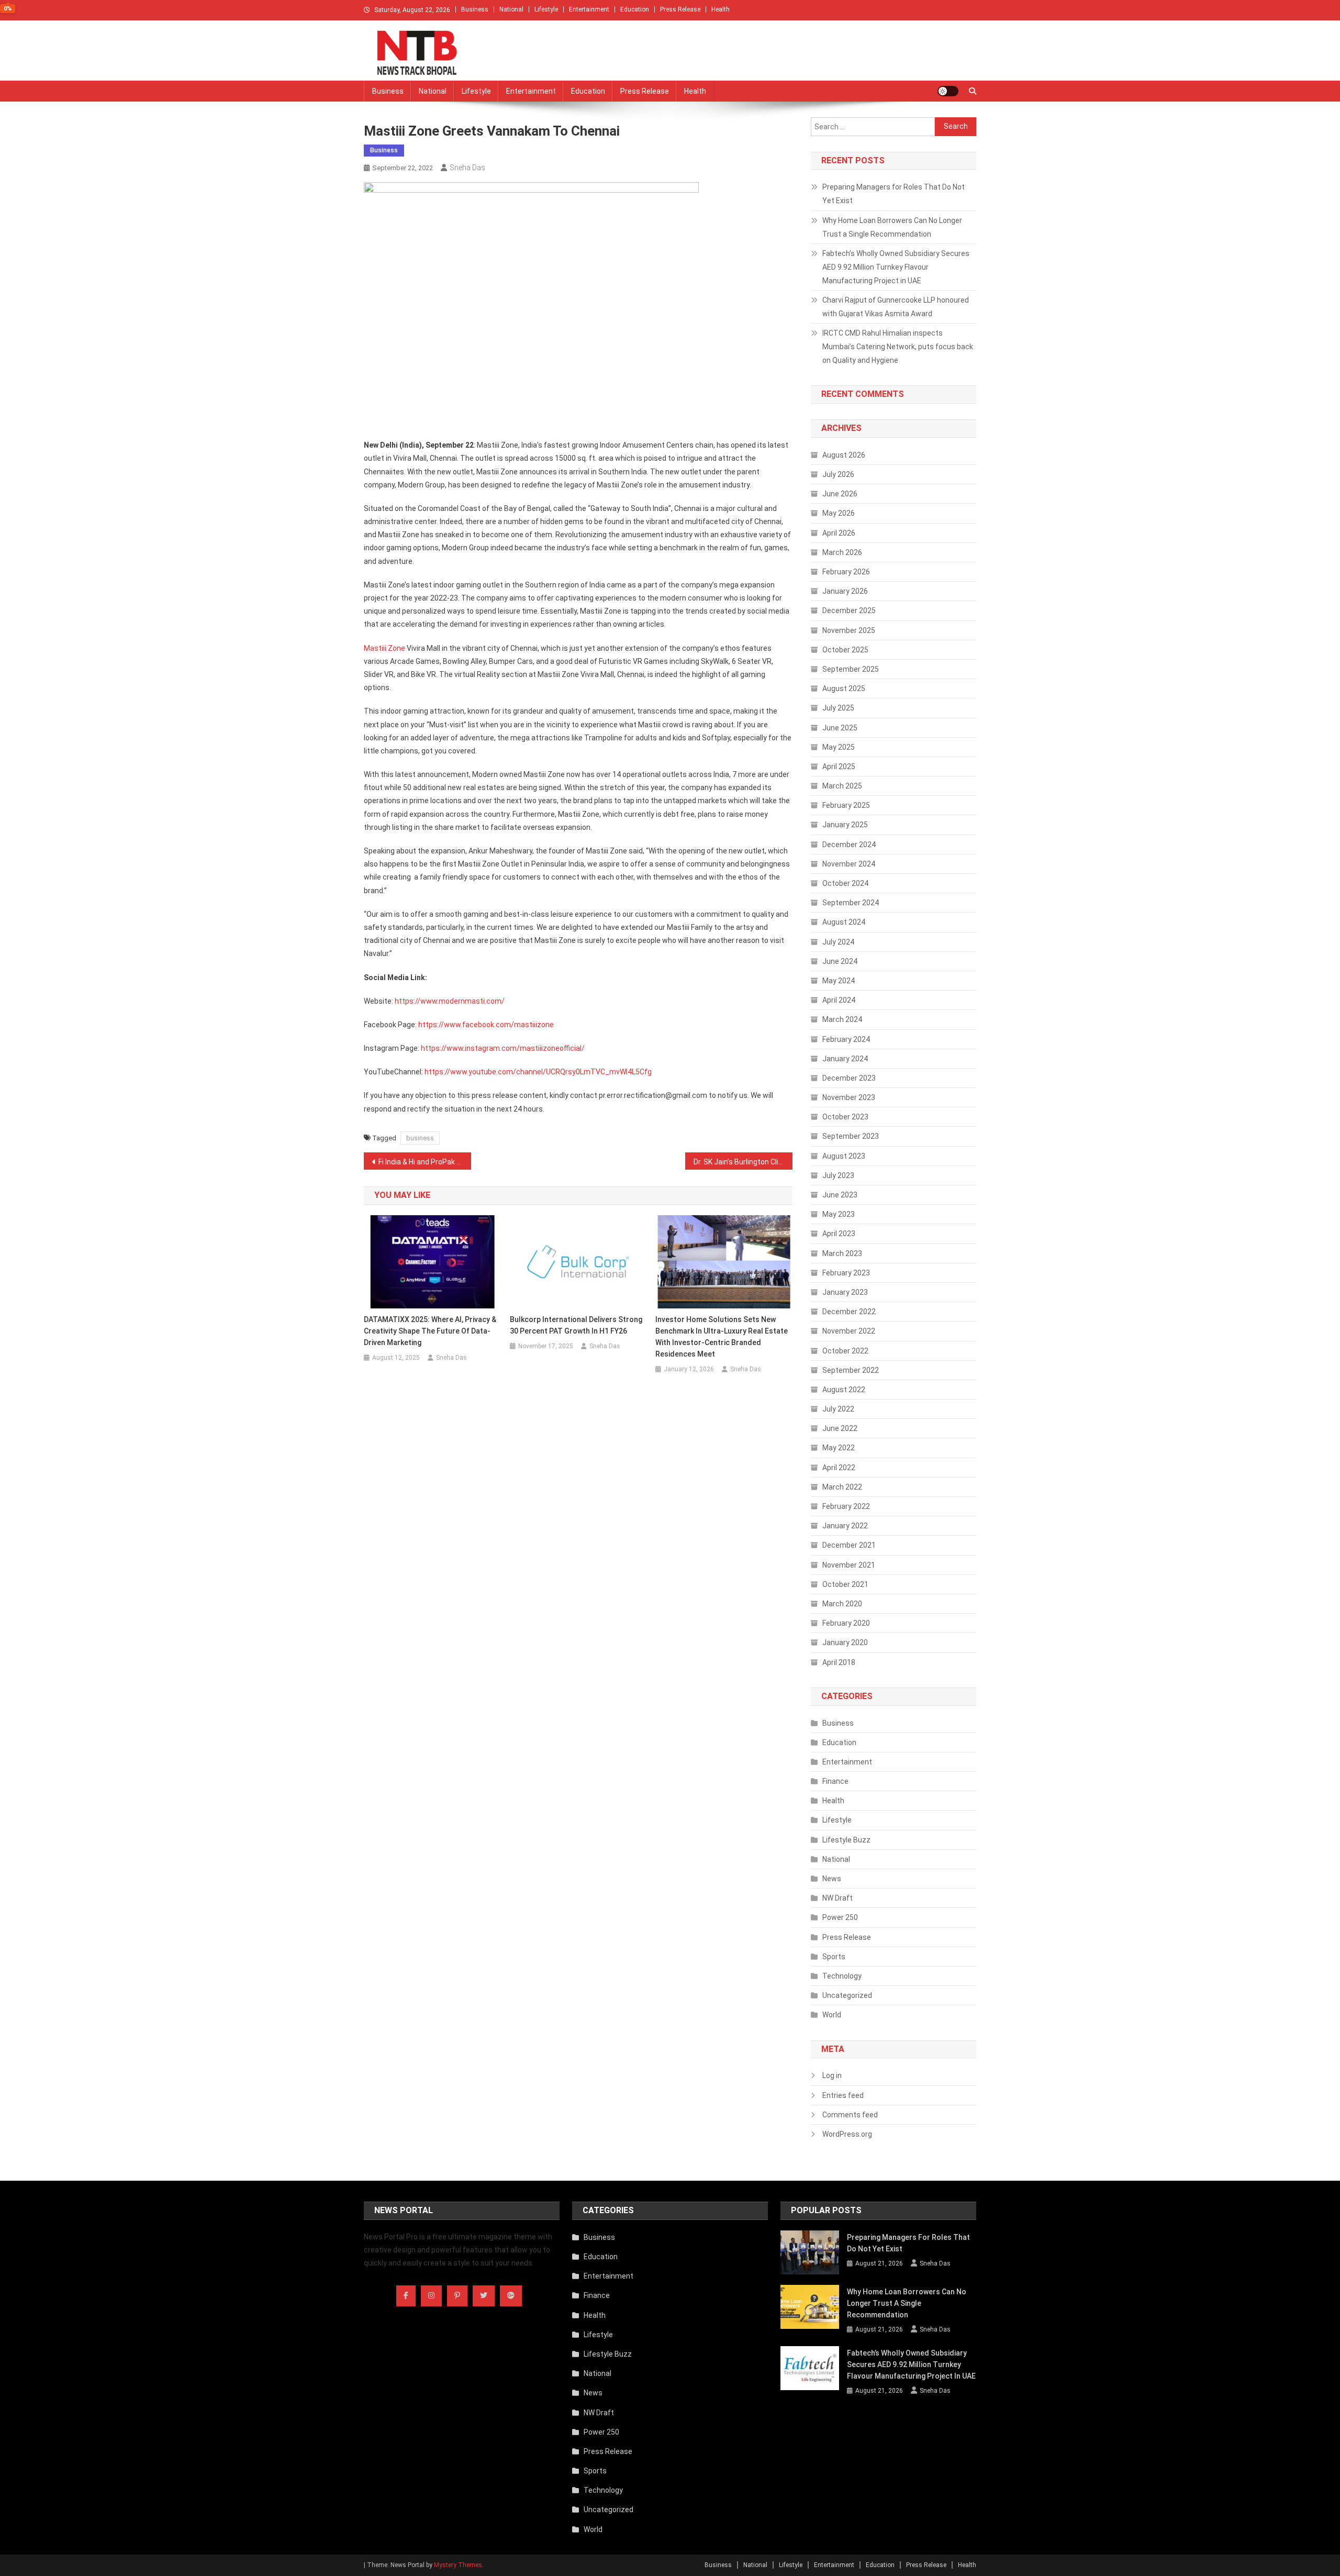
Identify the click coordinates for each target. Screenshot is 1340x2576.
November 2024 (849, 864)
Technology (842, 1976)
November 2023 (849, 1097)
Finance (835, 1781)
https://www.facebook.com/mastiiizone (486, 1025)
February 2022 (846, 1506)
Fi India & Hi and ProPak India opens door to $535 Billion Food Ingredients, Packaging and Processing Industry (425, 1162)
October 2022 (845, 1351)
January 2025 (845, 825)
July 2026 (838, 474)
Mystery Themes (458, 2565)
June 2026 (840, 494)
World (832, 2015)
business (420, 1138)
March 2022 (842, 1487)
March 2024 (842, 1019)
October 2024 (845, 883)
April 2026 (839, 533)
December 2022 (849, 1312)
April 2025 (839, 767)
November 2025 (849, 630)
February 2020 (846, 1623)
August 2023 (844, 1156)
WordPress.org (847, 2134)
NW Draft (837, 1898)
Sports (834, 1957)
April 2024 (839, 1000)
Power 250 (840, 1917)
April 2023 (839, 1234)
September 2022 (851, 1370)
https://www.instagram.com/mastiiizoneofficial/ (503, 1048)
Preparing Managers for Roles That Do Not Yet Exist (894, 194)
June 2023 (840, 1195)
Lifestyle (546, 9)
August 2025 (844, 689)
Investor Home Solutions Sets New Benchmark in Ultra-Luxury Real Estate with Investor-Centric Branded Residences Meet (722, 1337)
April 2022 (839, 1468)
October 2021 (845, 1584)
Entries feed (843, 2095)
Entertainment (589, 9)
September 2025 (851, 669)
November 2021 (849, 1565)
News (832, 1879)
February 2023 (846, 1273)
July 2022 (838, 1409)
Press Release (680, 9)
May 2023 (839, 1214)
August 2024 (844, 922)
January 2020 (845, 1642)
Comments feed (850, 2115)
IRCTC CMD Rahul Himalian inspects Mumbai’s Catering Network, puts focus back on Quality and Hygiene (898, 347)
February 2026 (846, 572)
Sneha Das (467, 168)
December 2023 (849, 1078)
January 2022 (845, 1526)
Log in (832, 2075)
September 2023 (851, 1136)
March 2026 (842, 552)
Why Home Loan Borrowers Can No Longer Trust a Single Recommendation (892, 227)
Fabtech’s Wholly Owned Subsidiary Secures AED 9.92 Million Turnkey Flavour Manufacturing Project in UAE (896, 267)
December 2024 (849, 845)
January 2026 (845, 591)
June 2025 (840, 728)
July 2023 (838, 1175)
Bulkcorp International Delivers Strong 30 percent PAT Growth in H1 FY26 (576, 1325)
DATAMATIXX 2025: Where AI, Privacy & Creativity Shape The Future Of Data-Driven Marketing (430, 1331)
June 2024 (840, 961)
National (511, 9)
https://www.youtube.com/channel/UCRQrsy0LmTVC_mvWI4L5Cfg (538, 1072)
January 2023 (845, 1292)
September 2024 (851, 903)
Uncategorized (847, 1995)
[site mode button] (948, 91)
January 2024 (845, 1059)
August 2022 (844, 1390)
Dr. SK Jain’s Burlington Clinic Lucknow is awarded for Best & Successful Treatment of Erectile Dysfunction (743, 1162)
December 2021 (849, 1545)
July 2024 (838, 942)
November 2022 (849, 1331)
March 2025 (842, 786)
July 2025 (838, 708)
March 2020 (842, 1604)
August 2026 (844, 455)
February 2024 (846, 1039)
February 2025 (846, 805)
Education (635, 9)
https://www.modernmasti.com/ (450, 1001)
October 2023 (845, 1117)
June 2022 (840, 1428)
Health (721, 9)
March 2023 (842, 1253)
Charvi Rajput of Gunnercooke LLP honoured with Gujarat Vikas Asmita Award (896, 307)
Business (475, 9)
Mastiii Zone (384, 648)
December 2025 (849, 610)
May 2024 (839, 981)
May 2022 (839, 1448)
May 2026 (839, 513)
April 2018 (839, 1662)
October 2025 (845, 650)
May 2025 (839, 747)
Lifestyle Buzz (846, 1840)
